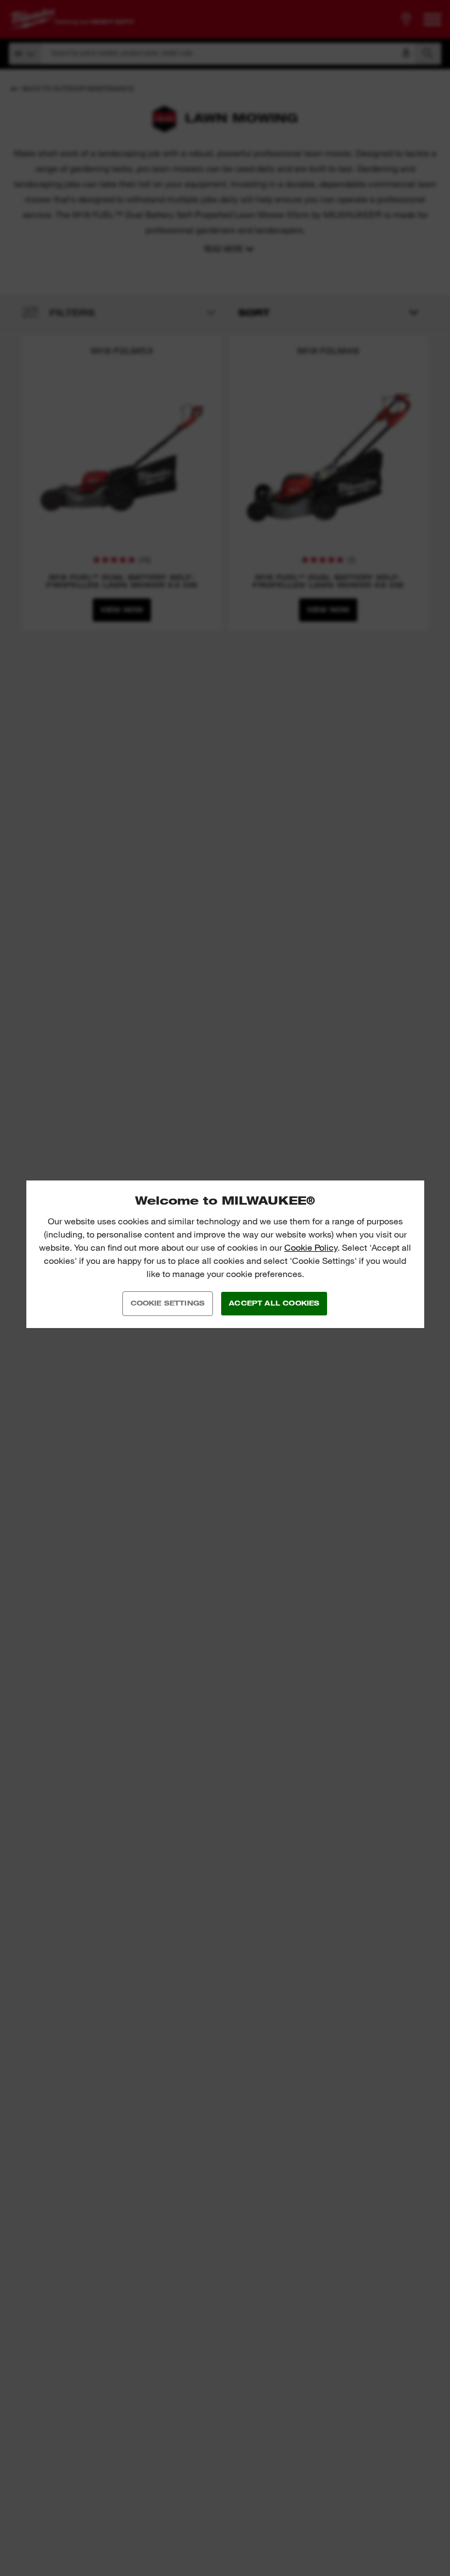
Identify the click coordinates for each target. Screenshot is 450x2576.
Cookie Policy (311, 1248)
